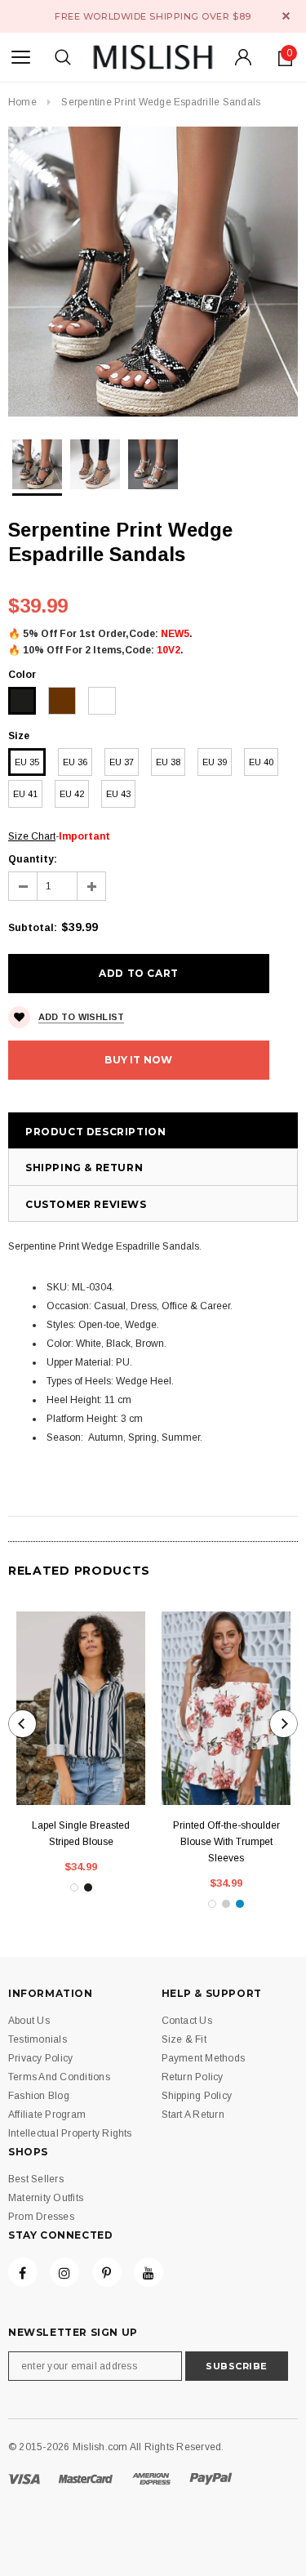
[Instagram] (64, 2272)
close (286, 16)
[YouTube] (149, 2272)
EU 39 (215, 762)
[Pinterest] (107, 2272)
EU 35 (27, 762)
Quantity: (33, 859)
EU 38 (168, 762)
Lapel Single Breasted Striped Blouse (81, 1834)
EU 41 (25, 794)
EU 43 (118, 794)
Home (22, 102)
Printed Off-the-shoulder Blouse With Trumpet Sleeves (226, 1842)
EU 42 (72, 794)
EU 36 (75, 762)
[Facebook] (23, 2272)
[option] (153, 272)
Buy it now (138, 1060)
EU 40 (261, 762)
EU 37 (122, 762)
